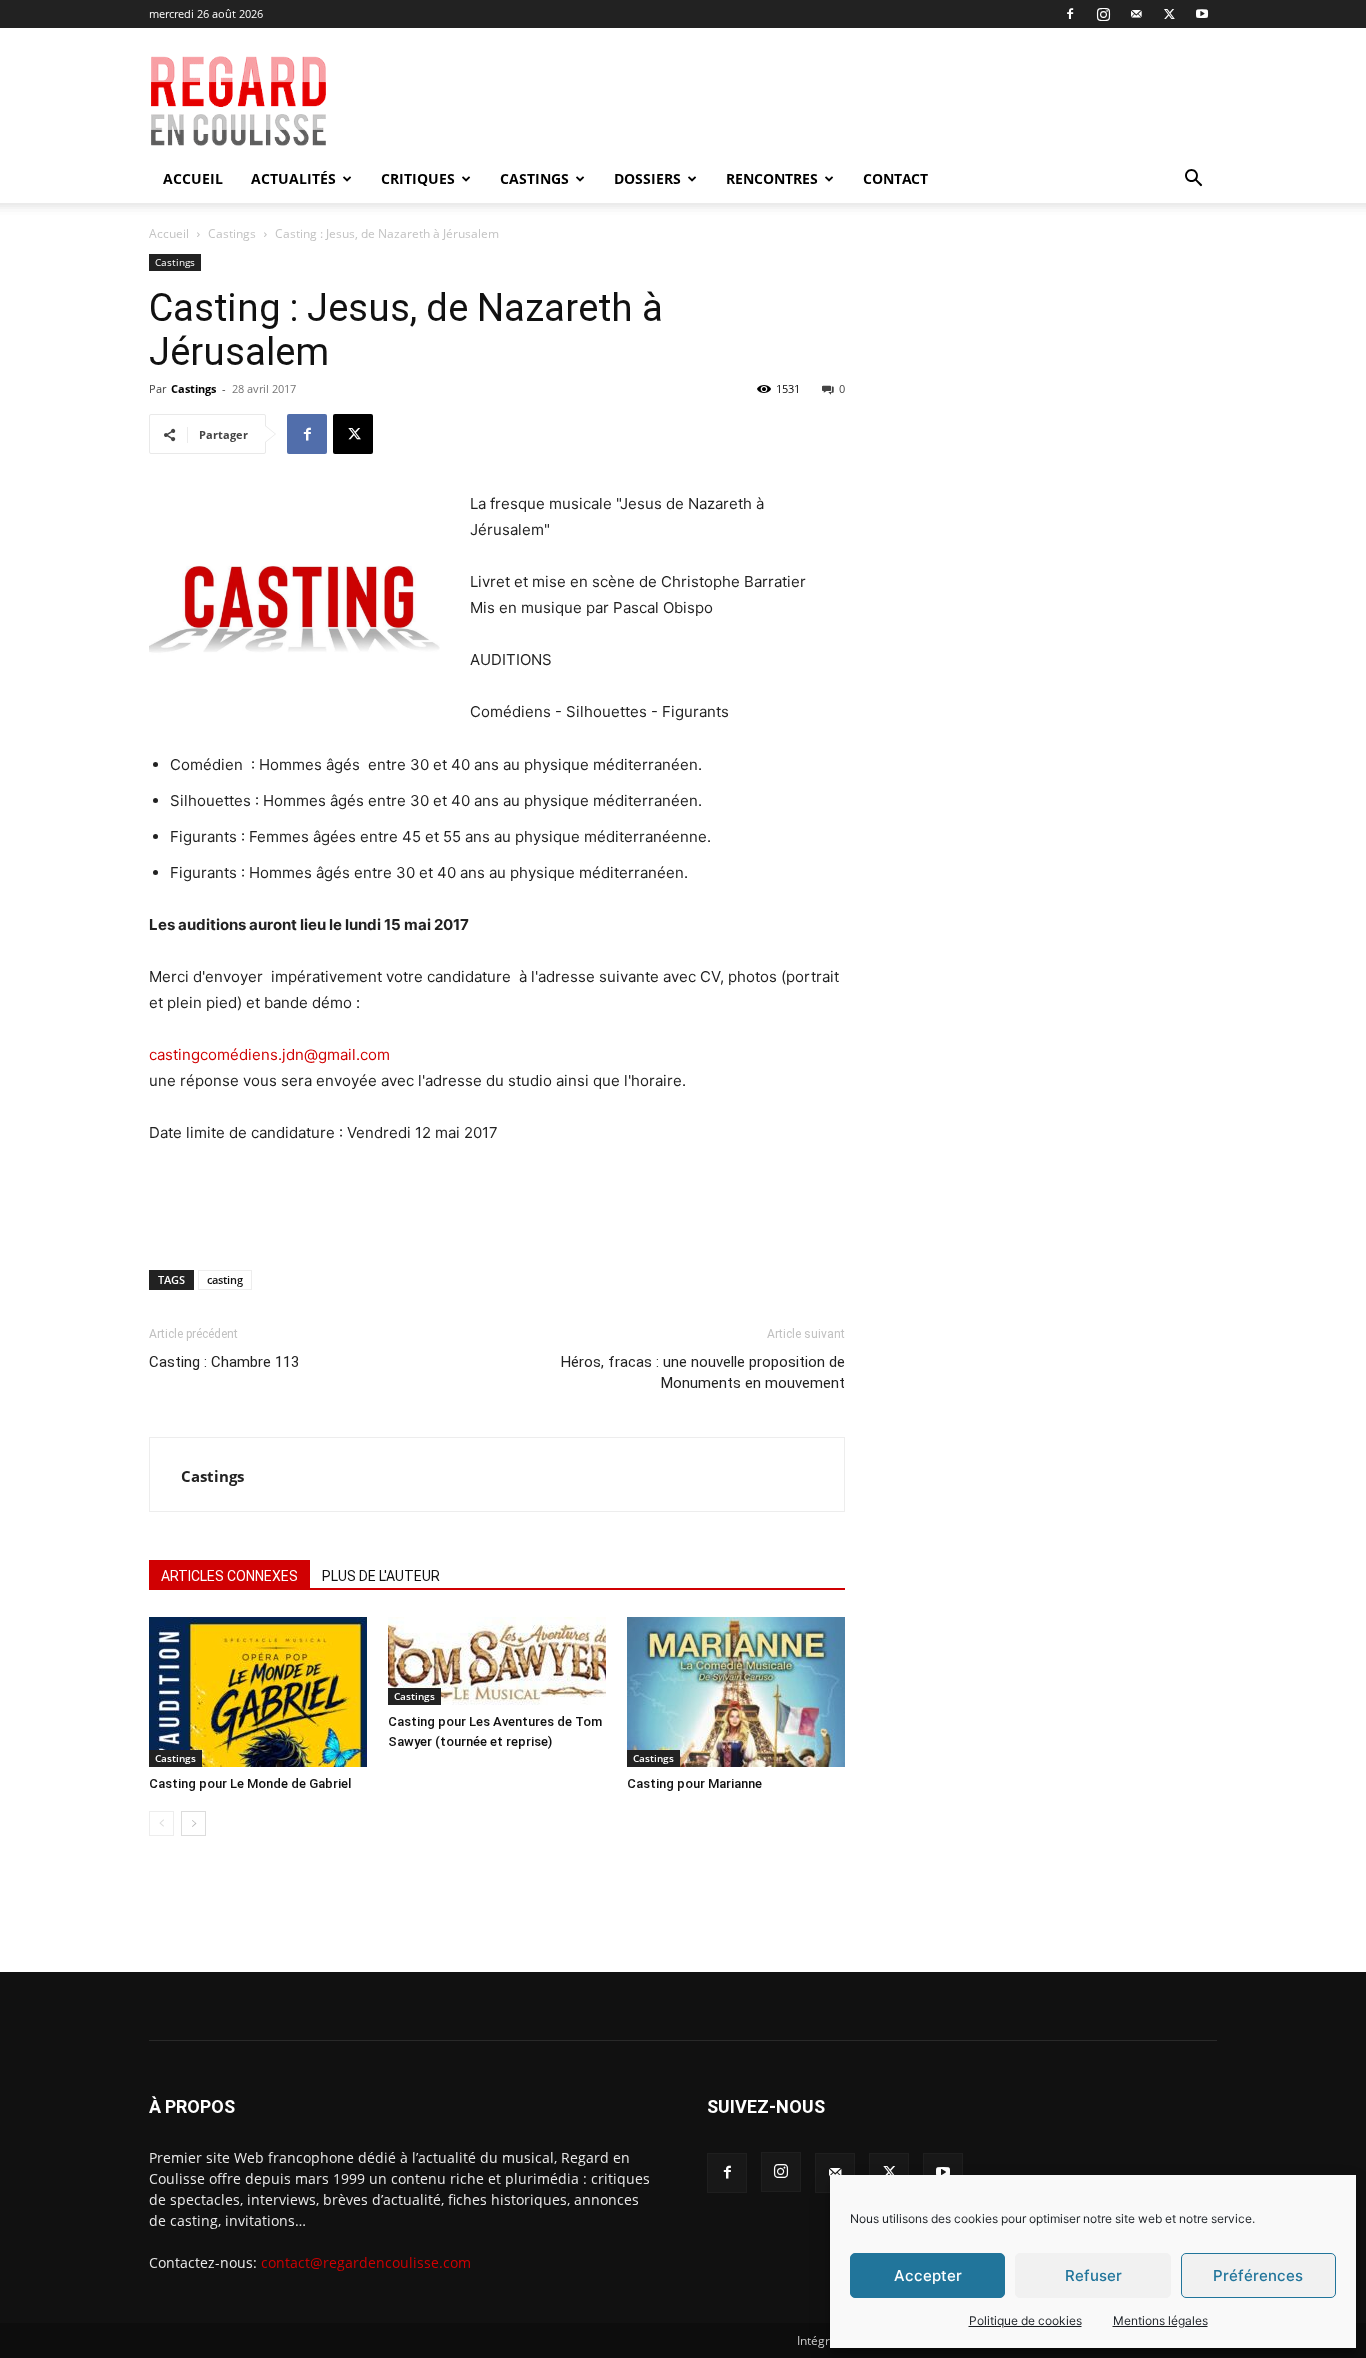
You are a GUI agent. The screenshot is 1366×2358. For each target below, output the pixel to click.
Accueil (193, 178)
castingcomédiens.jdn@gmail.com (269, 1054)
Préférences (1258, 2275)
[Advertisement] (825, 101)
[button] (1193, 180)
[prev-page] (161, 1823)
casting (225, 1279)
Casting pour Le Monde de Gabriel (250, 1783)
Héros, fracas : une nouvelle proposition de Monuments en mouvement (703, 1372)
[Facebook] (1070, 14)
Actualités (293, 178)
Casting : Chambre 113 (224, 1362)
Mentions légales (1160, 2320)
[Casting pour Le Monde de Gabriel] (258, 1692)
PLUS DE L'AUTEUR (381, 1576)
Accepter (928, 2275)
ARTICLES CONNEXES (229, 1576)
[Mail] (1136, 14)
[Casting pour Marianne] (736, 1692)
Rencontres (772, 178)
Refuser (1093, 2275)
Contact (895, 178)
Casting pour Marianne (694, 1783)
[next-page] (193, 1823)
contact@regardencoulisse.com (366, 2262)
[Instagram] (1103, 14)
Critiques (418, 178)
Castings (534, 178)
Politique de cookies (1025, 2320)
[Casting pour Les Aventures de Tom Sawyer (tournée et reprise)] (497, 1661)
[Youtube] (1202, 14)
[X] (1169, 14)
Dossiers (647, 178)
